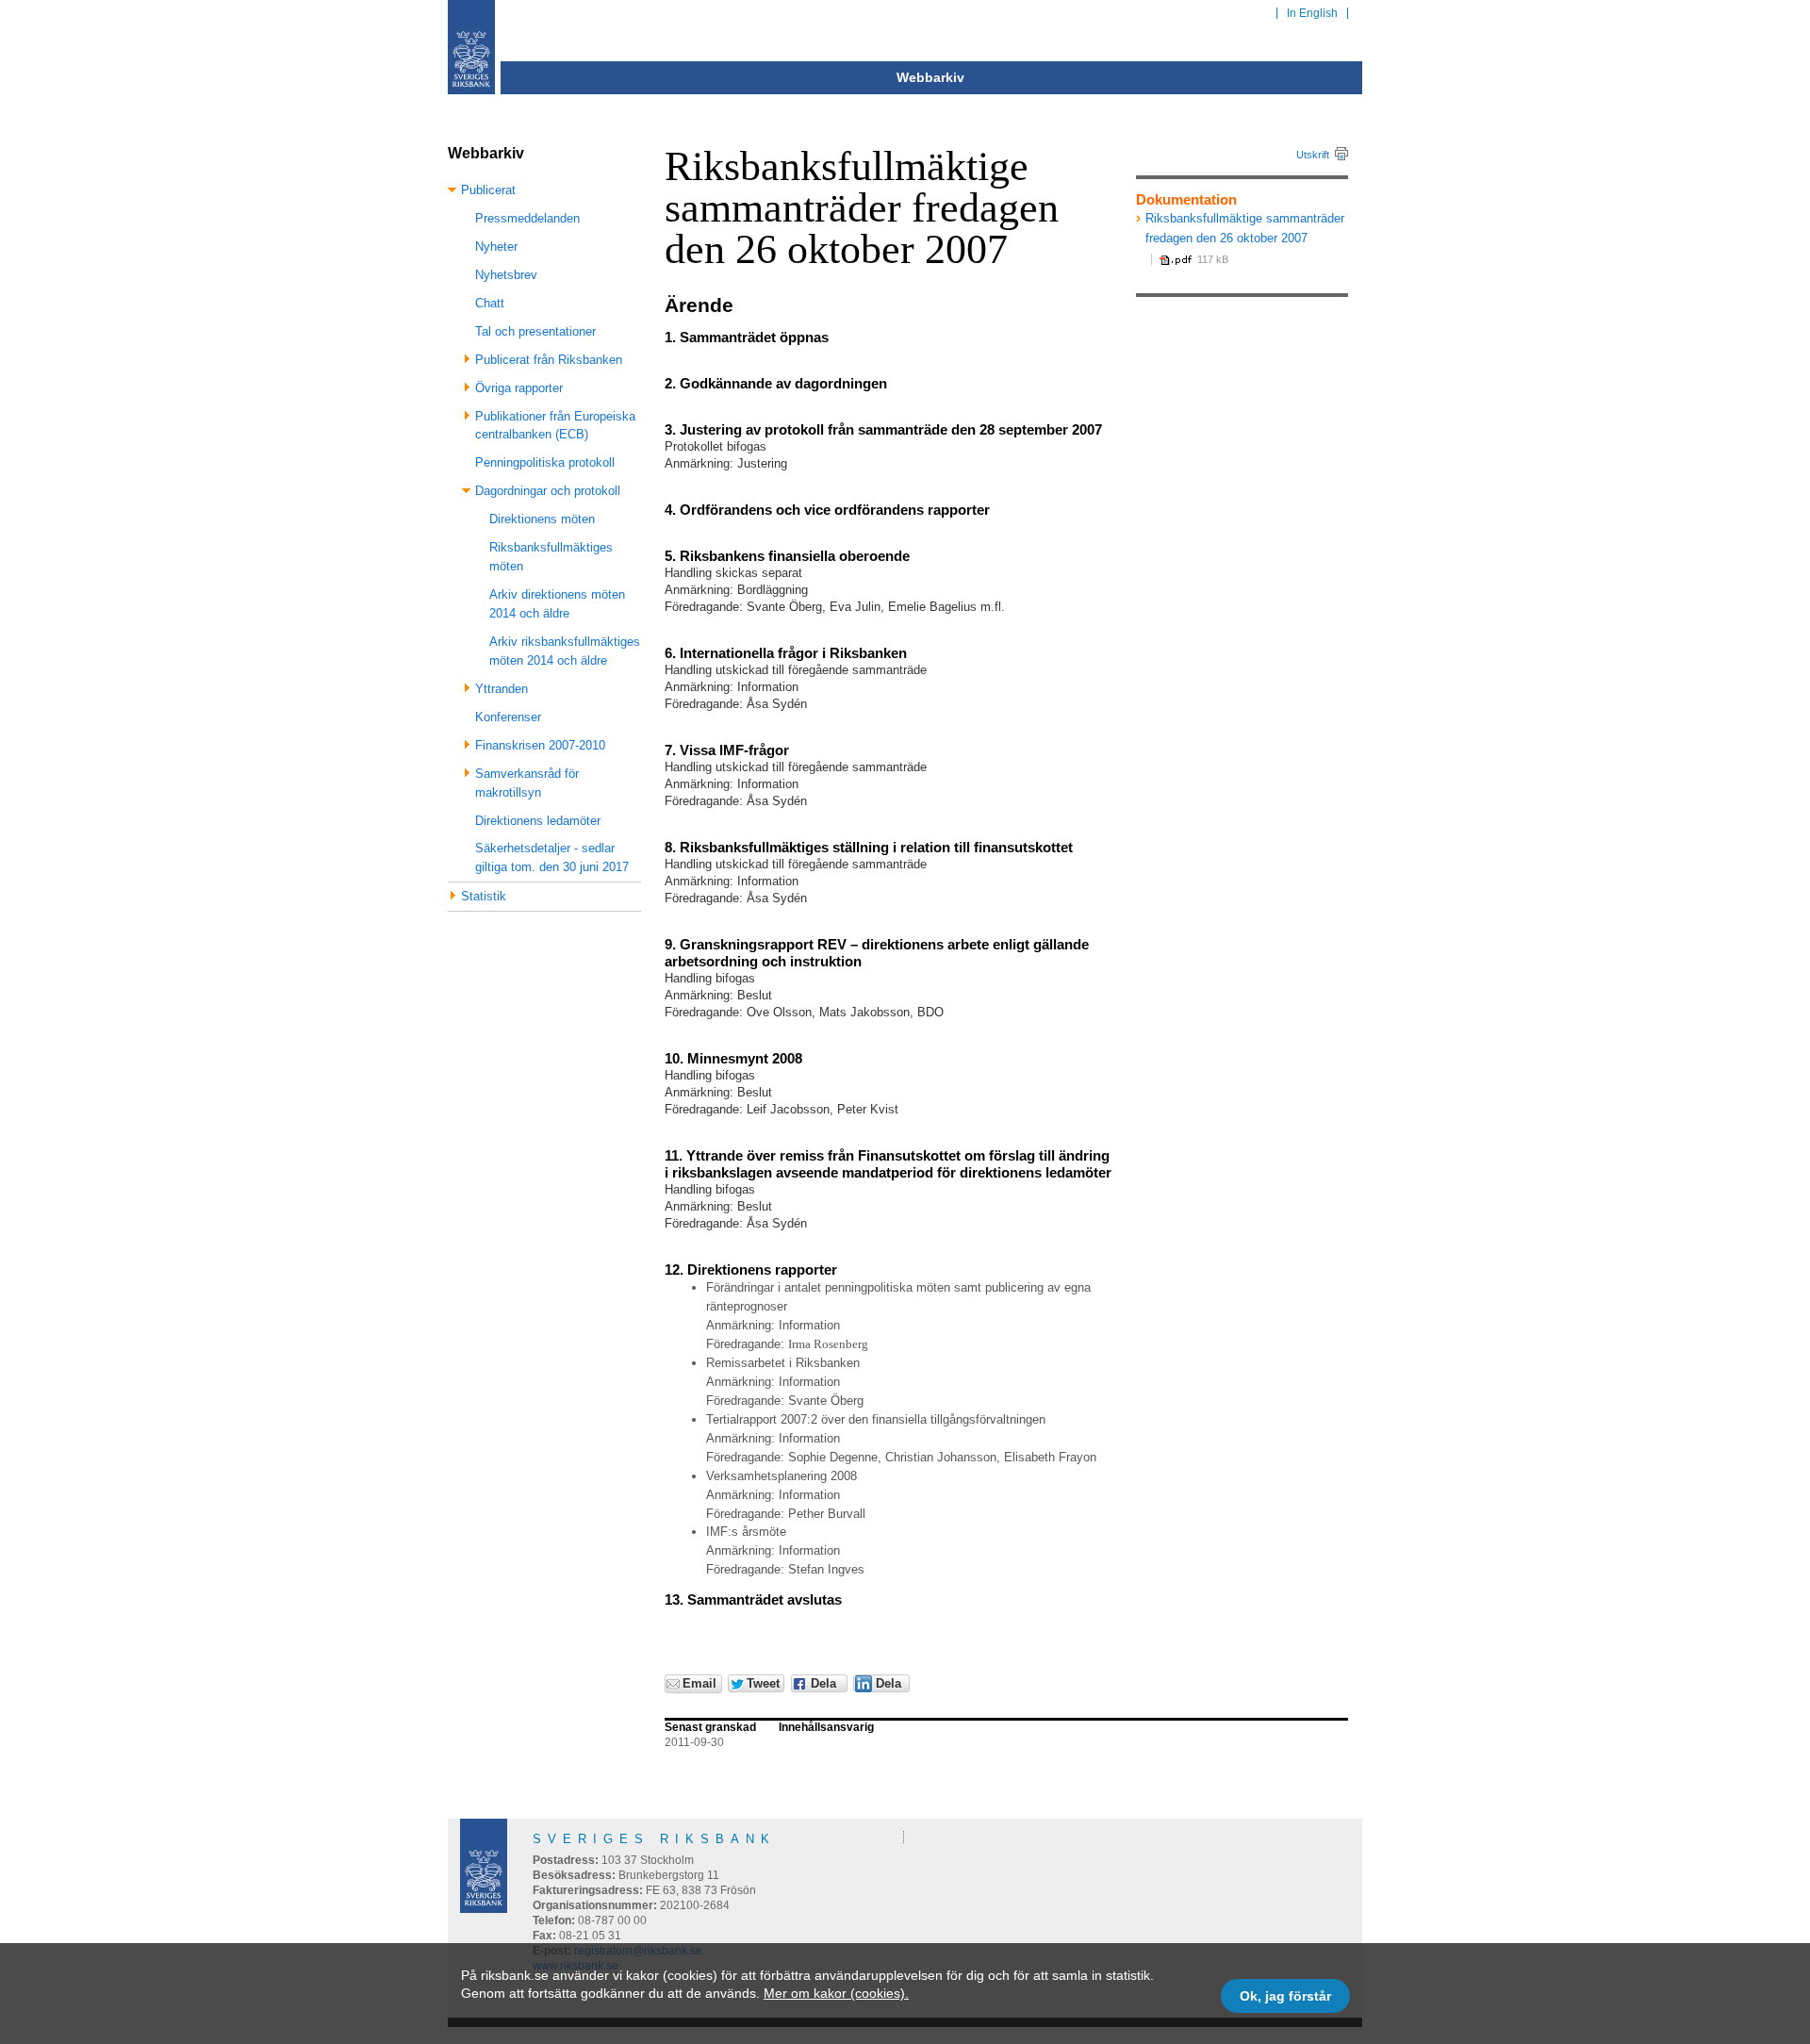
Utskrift (1313, 155)
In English (1312, 13)
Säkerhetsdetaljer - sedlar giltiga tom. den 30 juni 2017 (552, 857)
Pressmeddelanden (527, 218)
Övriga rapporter (519, 388)
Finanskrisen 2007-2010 (540, 745)
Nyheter (496, 247)
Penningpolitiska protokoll (545, 462)
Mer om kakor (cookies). (836, 1993)
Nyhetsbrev (506, 275)
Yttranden (502, 689)
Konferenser (508, 717)
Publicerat (488, 190)
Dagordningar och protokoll (548, 491)
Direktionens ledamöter (538, 821)
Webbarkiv (930, 77)
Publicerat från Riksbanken (549, 360)
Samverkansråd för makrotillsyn (527, 783)
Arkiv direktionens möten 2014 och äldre (557, 604)
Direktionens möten (542, 519)
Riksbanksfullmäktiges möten (551, 557)
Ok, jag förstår (1285, 1996)
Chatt (490, 303)
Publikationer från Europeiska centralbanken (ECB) (555, 426)
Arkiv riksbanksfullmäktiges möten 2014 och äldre (565, 651)
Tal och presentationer (535, 331)
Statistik (484, 896)
